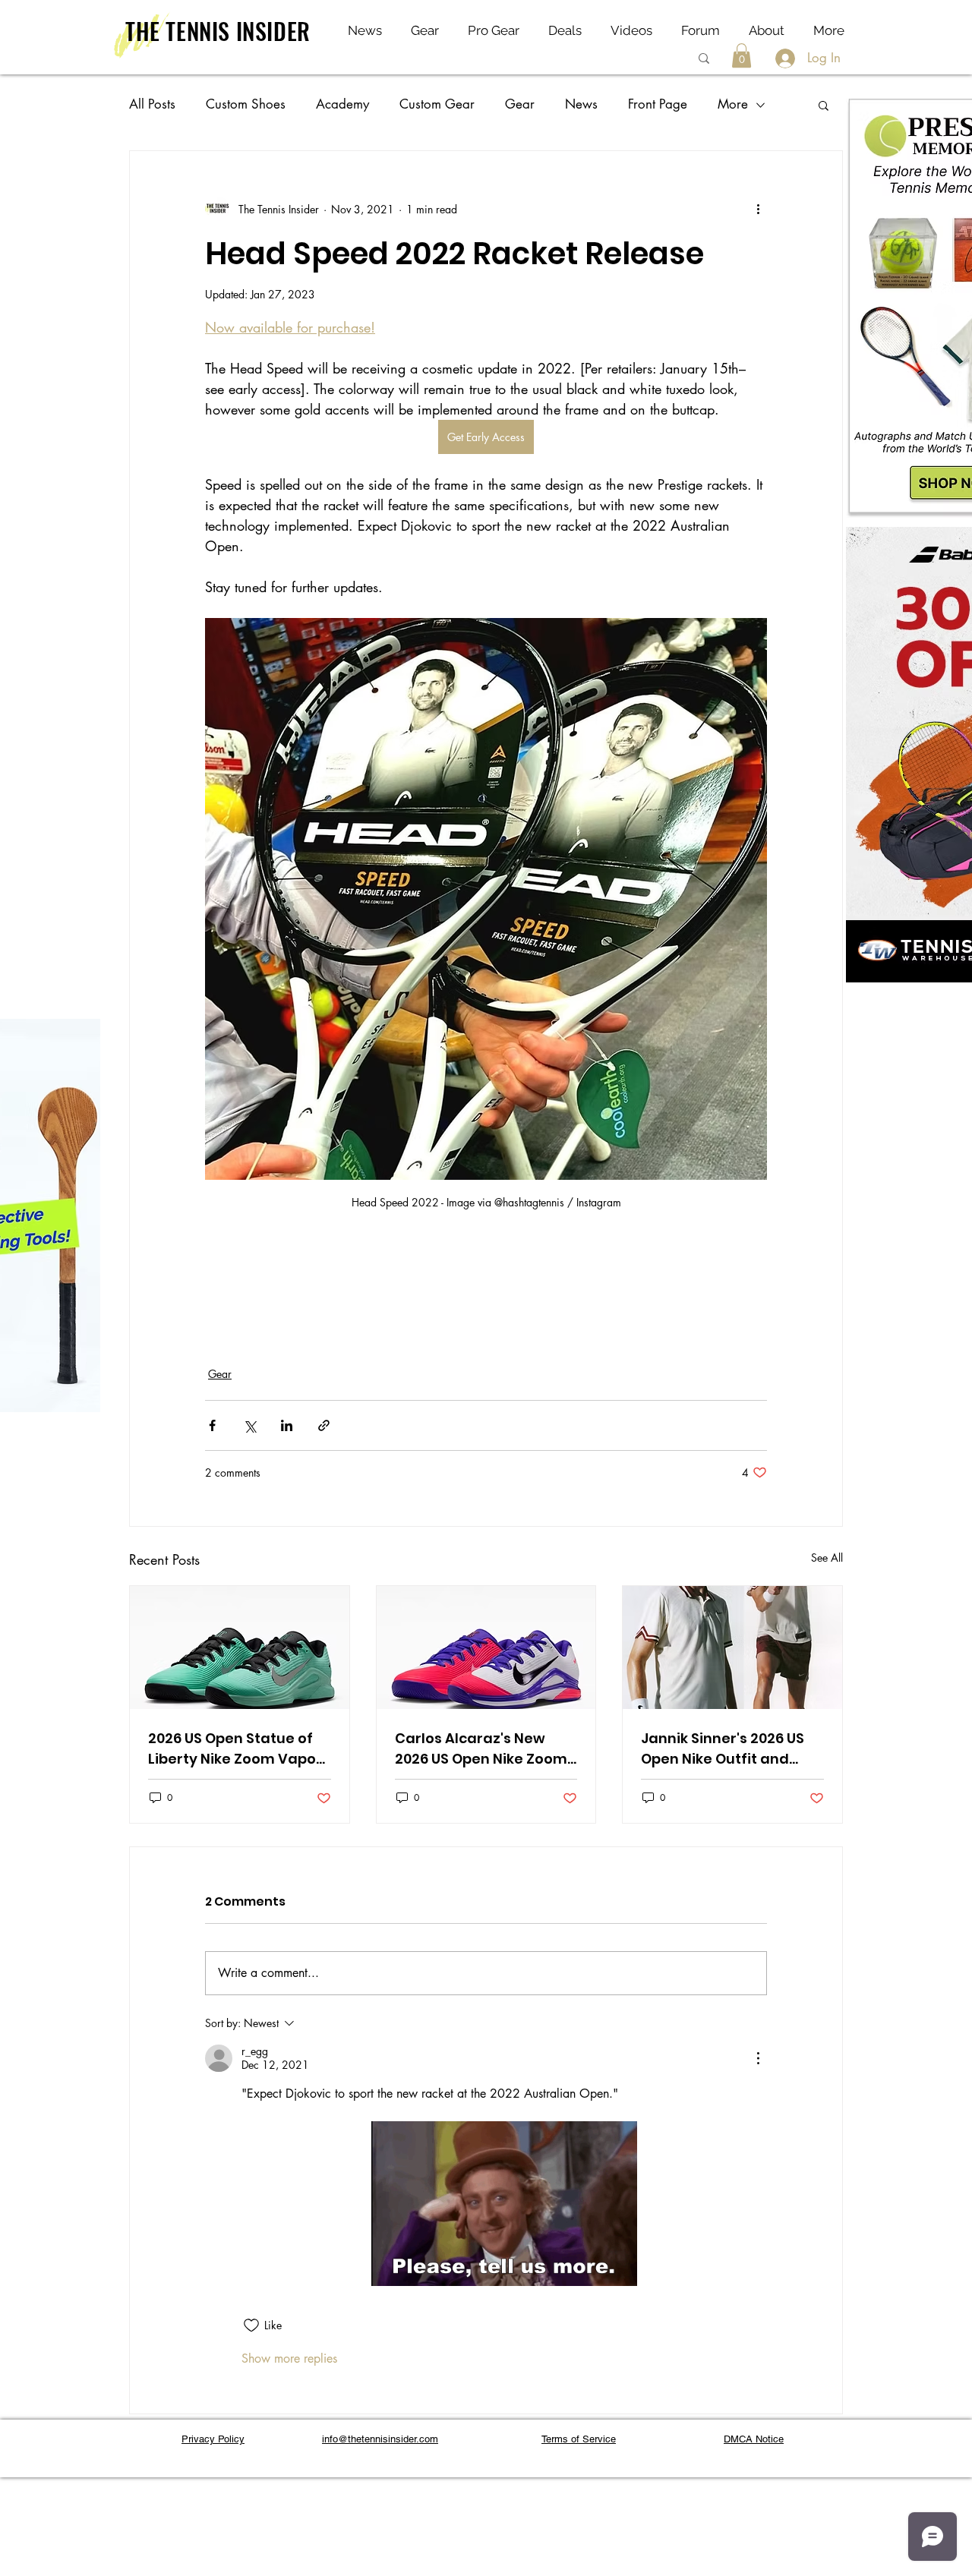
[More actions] (758, 209)
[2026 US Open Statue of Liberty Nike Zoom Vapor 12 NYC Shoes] (240, 1647)
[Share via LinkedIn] (287, 1425)
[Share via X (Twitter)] (249, 1425)
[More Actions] (758, 2058)
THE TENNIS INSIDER (218, 31)
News (581, 104)
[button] (742, 55)
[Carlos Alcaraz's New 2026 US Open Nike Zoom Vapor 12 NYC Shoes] (486, 1647)
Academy (342, 104)
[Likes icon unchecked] (251, 2325)
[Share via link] (324, 1425)
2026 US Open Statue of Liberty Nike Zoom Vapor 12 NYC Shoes (235, 1749)
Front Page (658, 104)
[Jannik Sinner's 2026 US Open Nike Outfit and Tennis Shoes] (732, 1647)
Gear (520, 104)
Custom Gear (437, 104)
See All (827, 1558)
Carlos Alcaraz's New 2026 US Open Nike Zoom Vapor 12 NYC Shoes (481, 1749)
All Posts (152, 104)
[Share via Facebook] (212, 1425)
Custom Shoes (246, 104)
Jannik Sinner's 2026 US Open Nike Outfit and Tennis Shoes (723, 1749)
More (733, 104)
